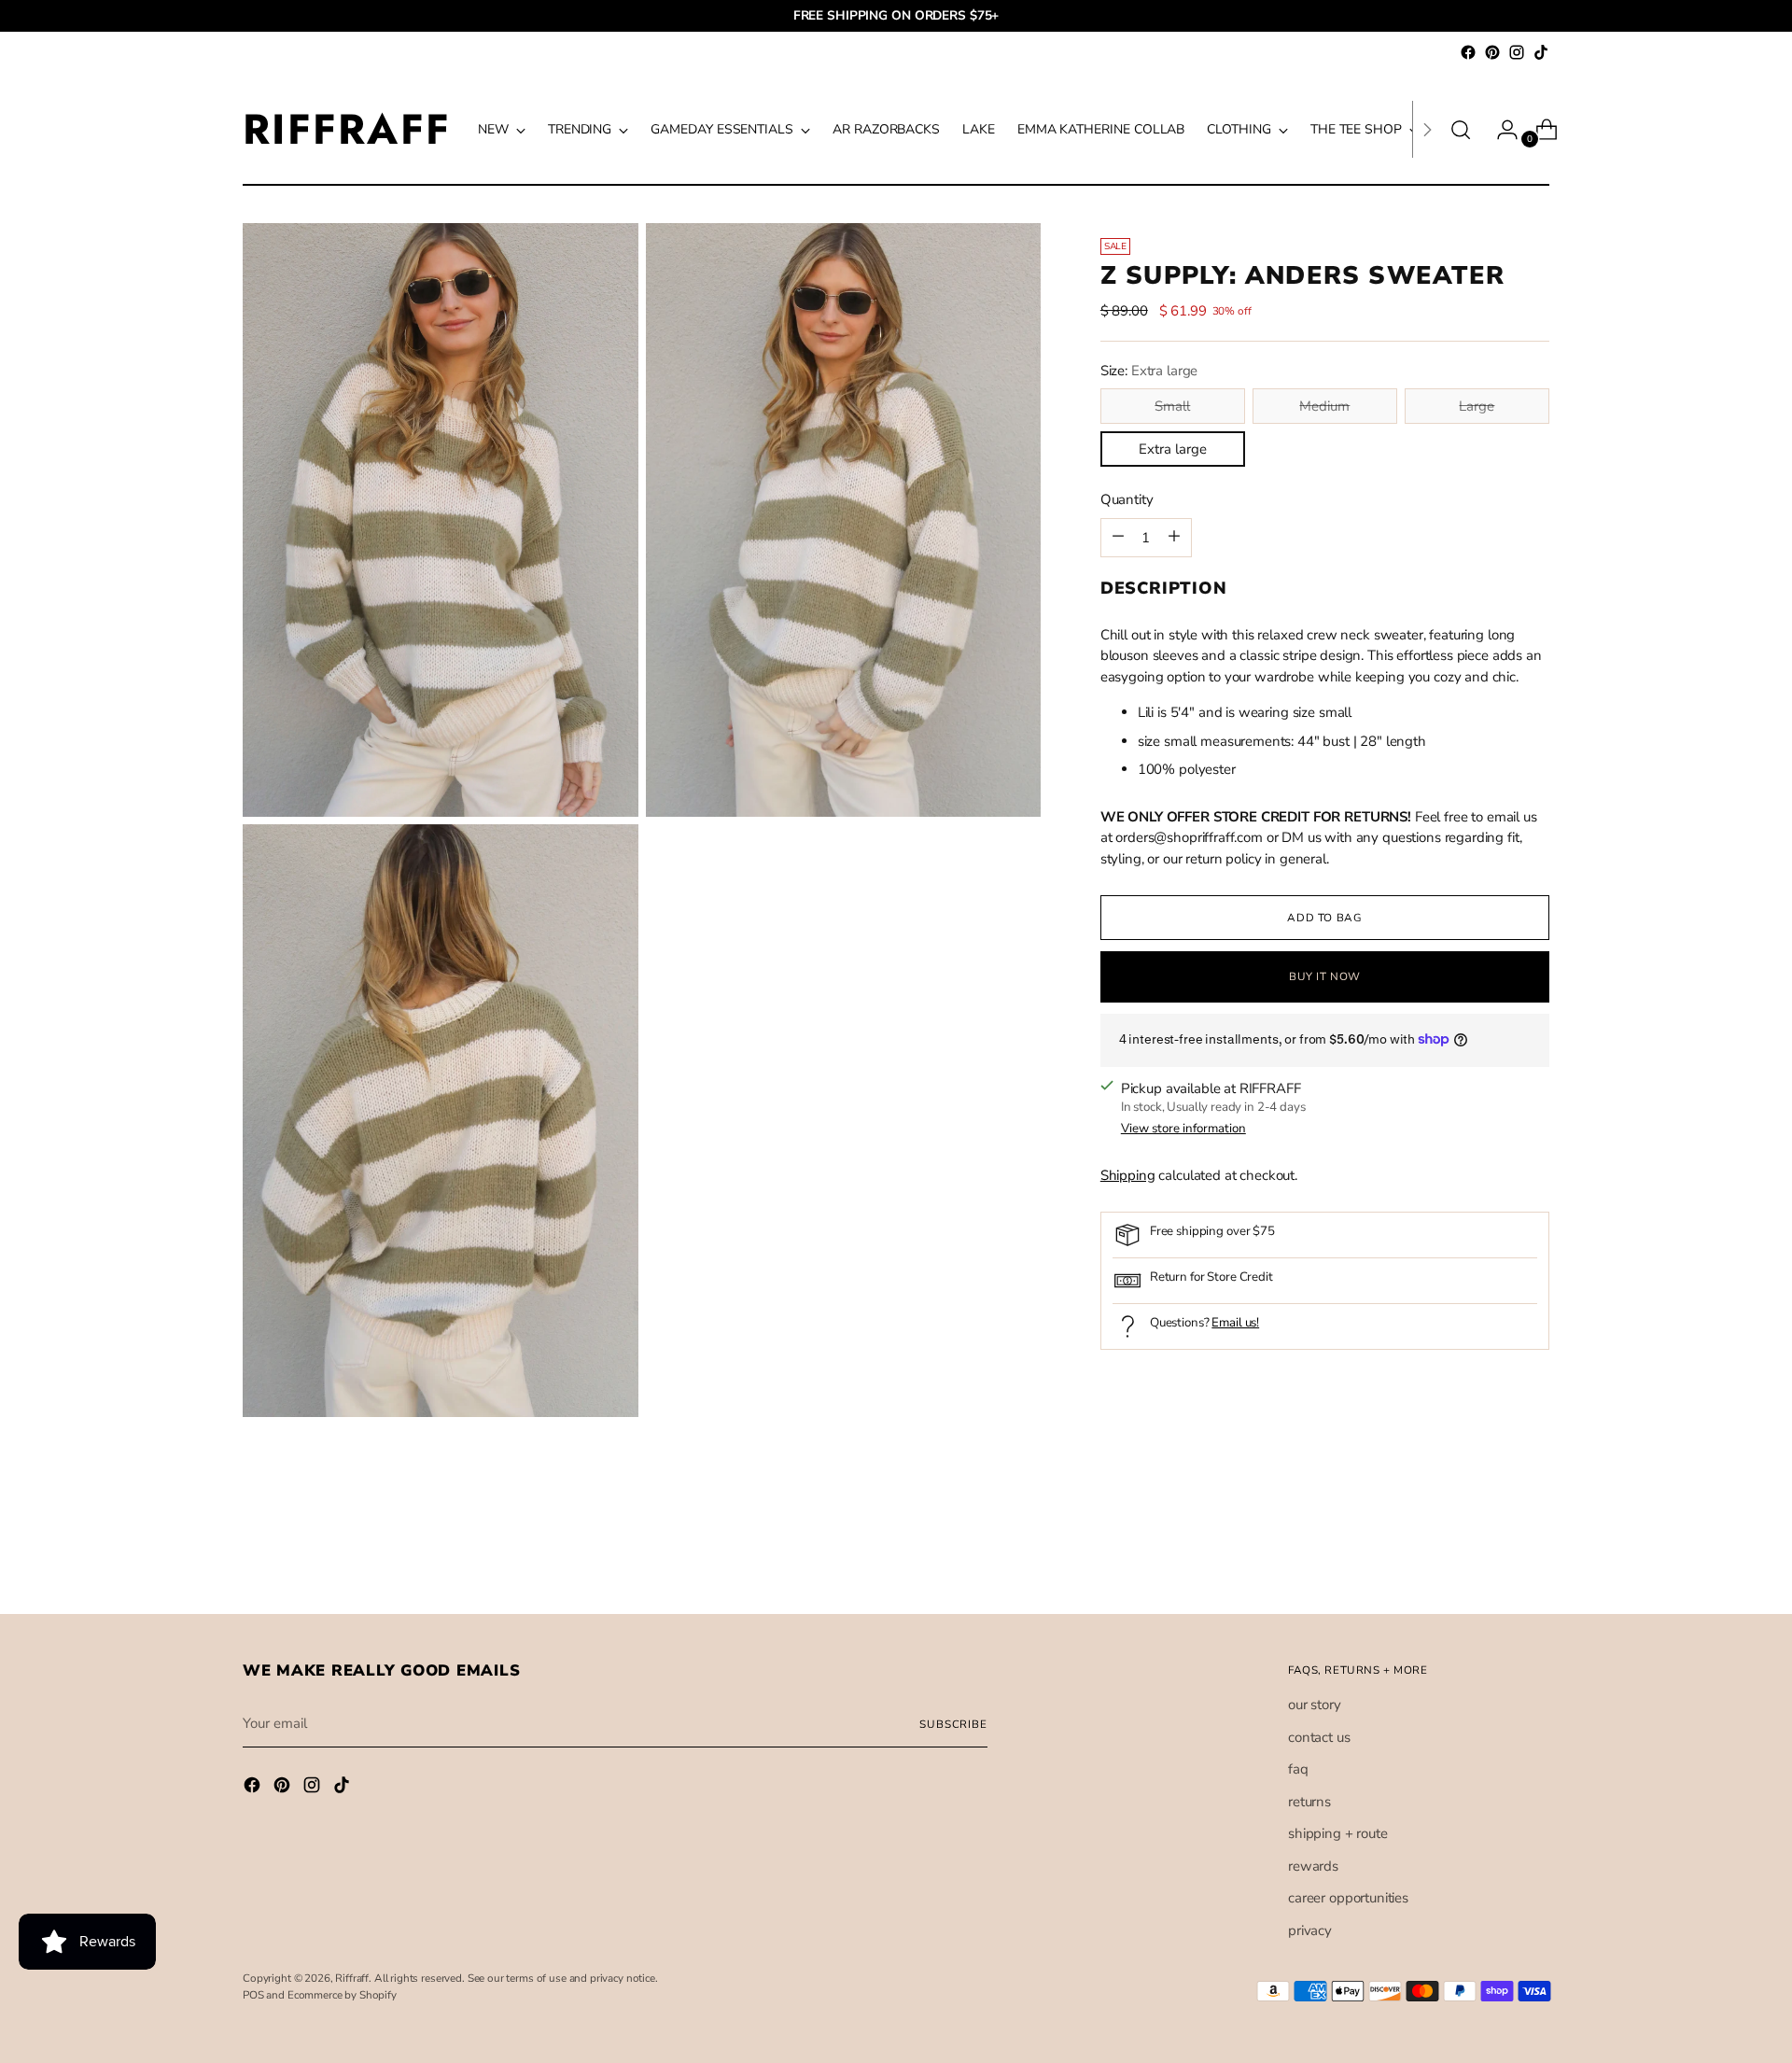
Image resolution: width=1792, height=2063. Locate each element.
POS (253, 1995)
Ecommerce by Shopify (342, 1995)
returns (1309, 1802)
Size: (1149, 370)
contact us (1319, 1737)
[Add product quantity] (1118, 537)
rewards (1313, 1866)
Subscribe (953, 1724)
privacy (1310, 1930)
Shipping (1128, 1174)
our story (1315, 1705)
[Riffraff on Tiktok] (1541, 52)
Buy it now (1325, 976)
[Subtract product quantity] (1174, 537)
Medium (1324, 406)
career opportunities (1348, 1898)
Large (1477, 406)
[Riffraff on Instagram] (1517, 52)
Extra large (1173, 449)
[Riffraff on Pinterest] (1492, 52)
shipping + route (1338, 1833)
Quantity (1127, 499)
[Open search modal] (1461, 130)
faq (1298, 1769)
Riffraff (352, 1978)
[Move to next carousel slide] (1533, 1549)
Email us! (1235, 1322)
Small (1172, 406)
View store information (1183, 1129)
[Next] (1427, 129)
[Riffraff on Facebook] (1468, 52)
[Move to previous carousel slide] (1491, 1550)
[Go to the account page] (1500, 130)
